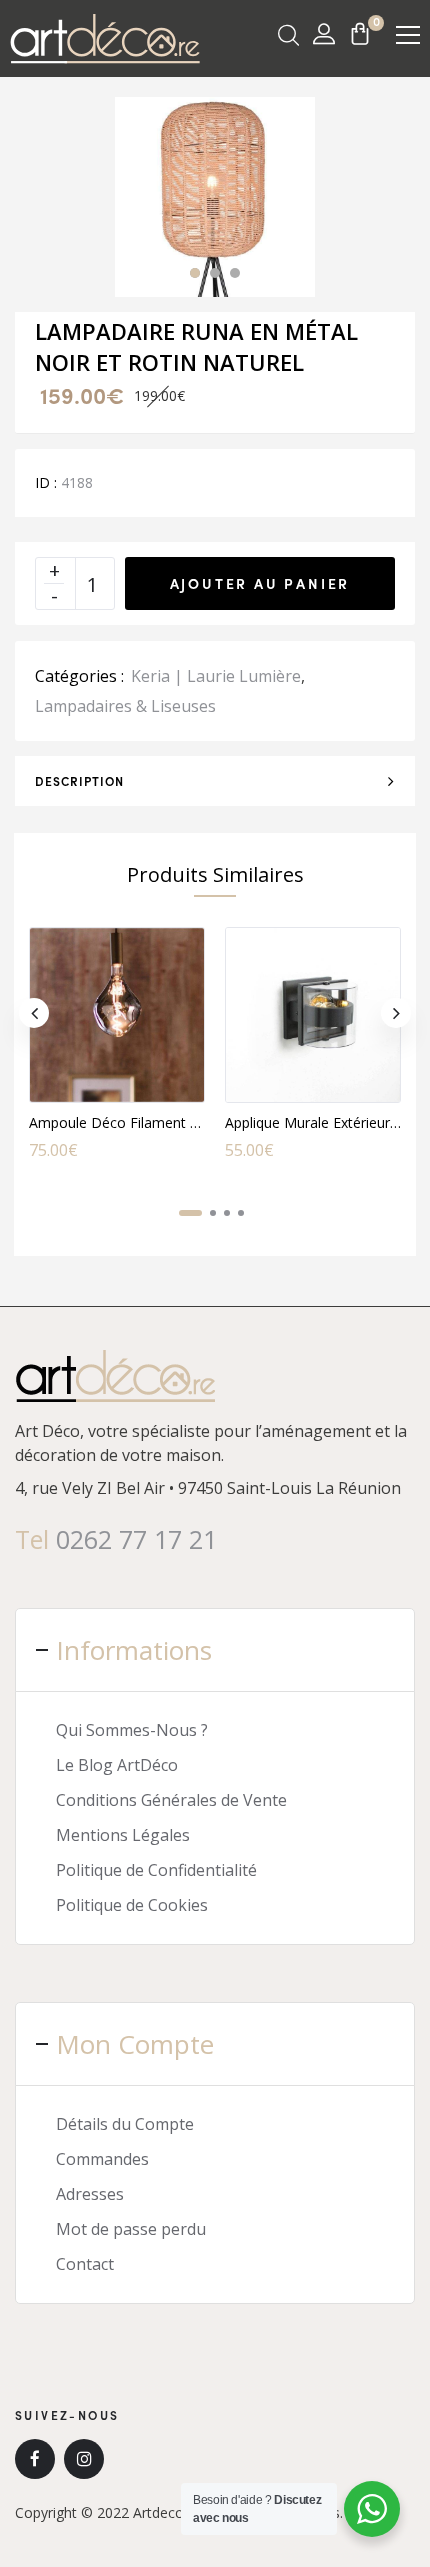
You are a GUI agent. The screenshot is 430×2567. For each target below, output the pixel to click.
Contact (85, 2264)
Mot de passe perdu (131, 2229)
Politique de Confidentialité (156, 1870)
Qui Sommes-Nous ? (132, 1730)
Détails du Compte (125, 2124)
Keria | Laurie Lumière (216, 676)
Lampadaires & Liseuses (125, 706)
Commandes (102, 2159)
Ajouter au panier (260, 583)
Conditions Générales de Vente (171, 1800)
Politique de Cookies (132, 1905)
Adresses (90, 2194)
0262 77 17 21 (136, 1539)
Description (79, 781)
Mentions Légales (123, 1835)
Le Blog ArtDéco (117, 1765)
